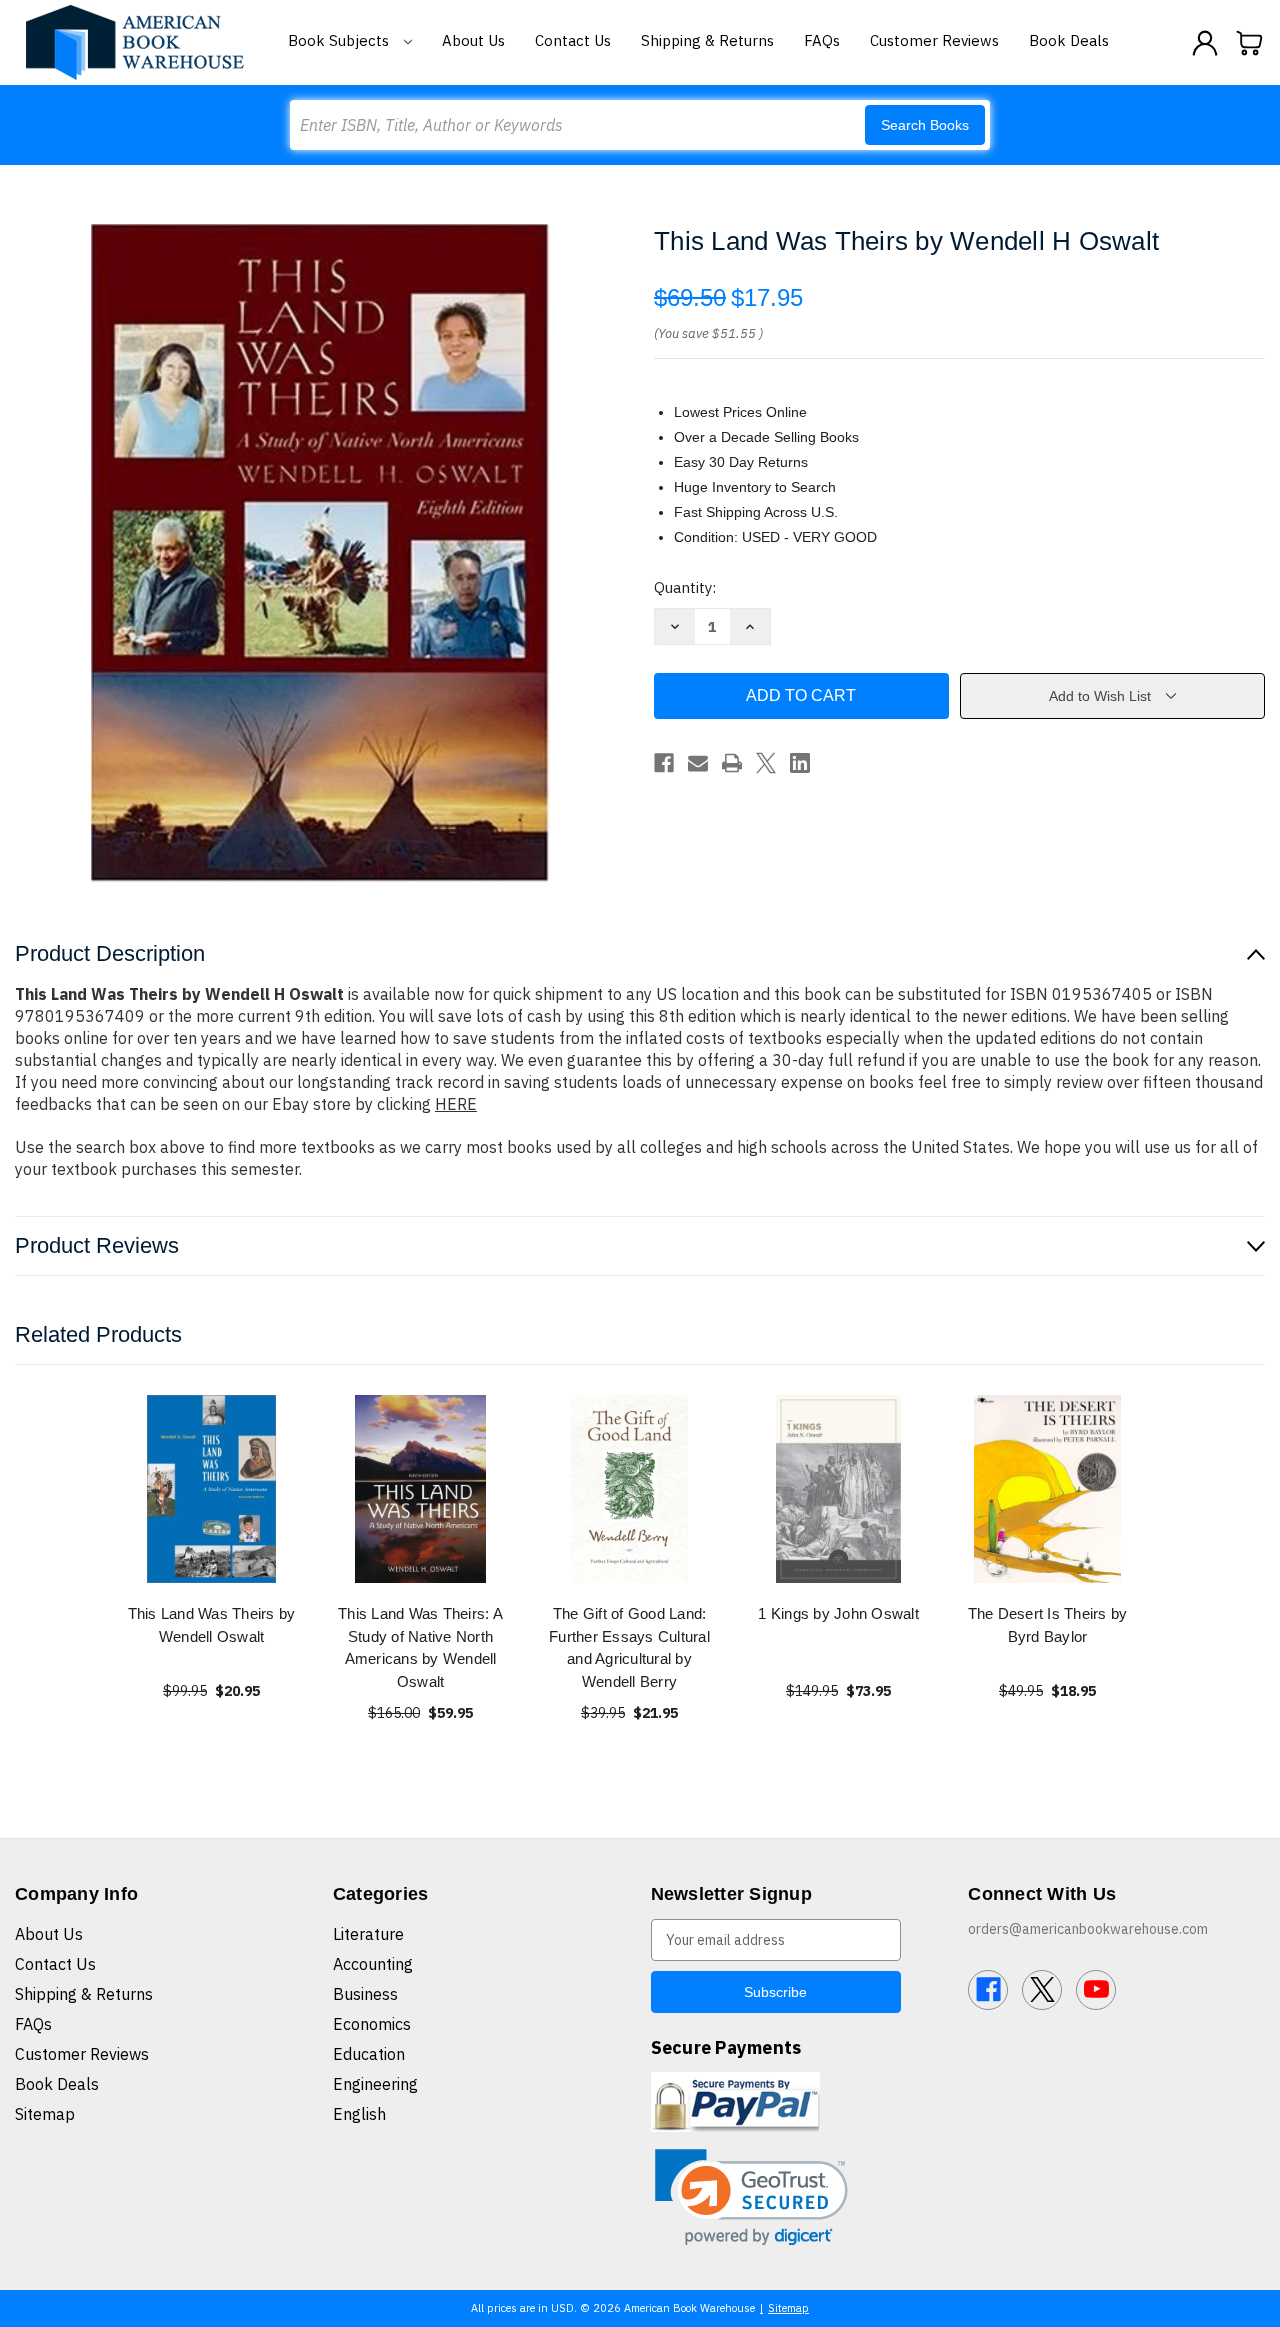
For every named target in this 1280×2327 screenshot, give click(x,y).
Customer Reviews (934, 40)
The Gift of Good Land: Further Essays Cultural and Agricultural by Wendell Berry (629, 1647)
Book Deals (1069, 40)
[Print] (732, 763)
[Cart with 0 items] (1250, 43)
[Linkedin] (800, 763)
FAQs (822, 40)
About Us (473, 40)
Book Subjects (340, 40)
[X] (766, 763)
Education (369, 2054)
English (359, 2114)
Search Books (925, 125)
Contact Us (573, 40)
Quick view (212, 1488)
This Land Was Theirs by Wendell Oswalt (212, 1625)
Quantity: (685, 587)
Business (365, 1994)
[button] (751, 2197)
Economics (372, 2024)
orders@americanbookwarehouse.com (1088, 1929)
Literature (368, 1934)
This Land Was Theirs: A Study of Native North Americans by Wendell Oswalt (420, 1647)
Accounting (373, 1964)
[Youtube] (1096, 1990)
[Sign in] (1205, 43)
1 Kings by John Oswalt (838, 1613)
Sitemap (45, 2114)
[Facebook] (664, 763)
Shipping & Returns (707, 40)
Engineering (375, 2084)
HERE (456, 1104)
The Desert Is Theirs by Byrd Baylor (1048, 1625)
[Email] (698, 763)
